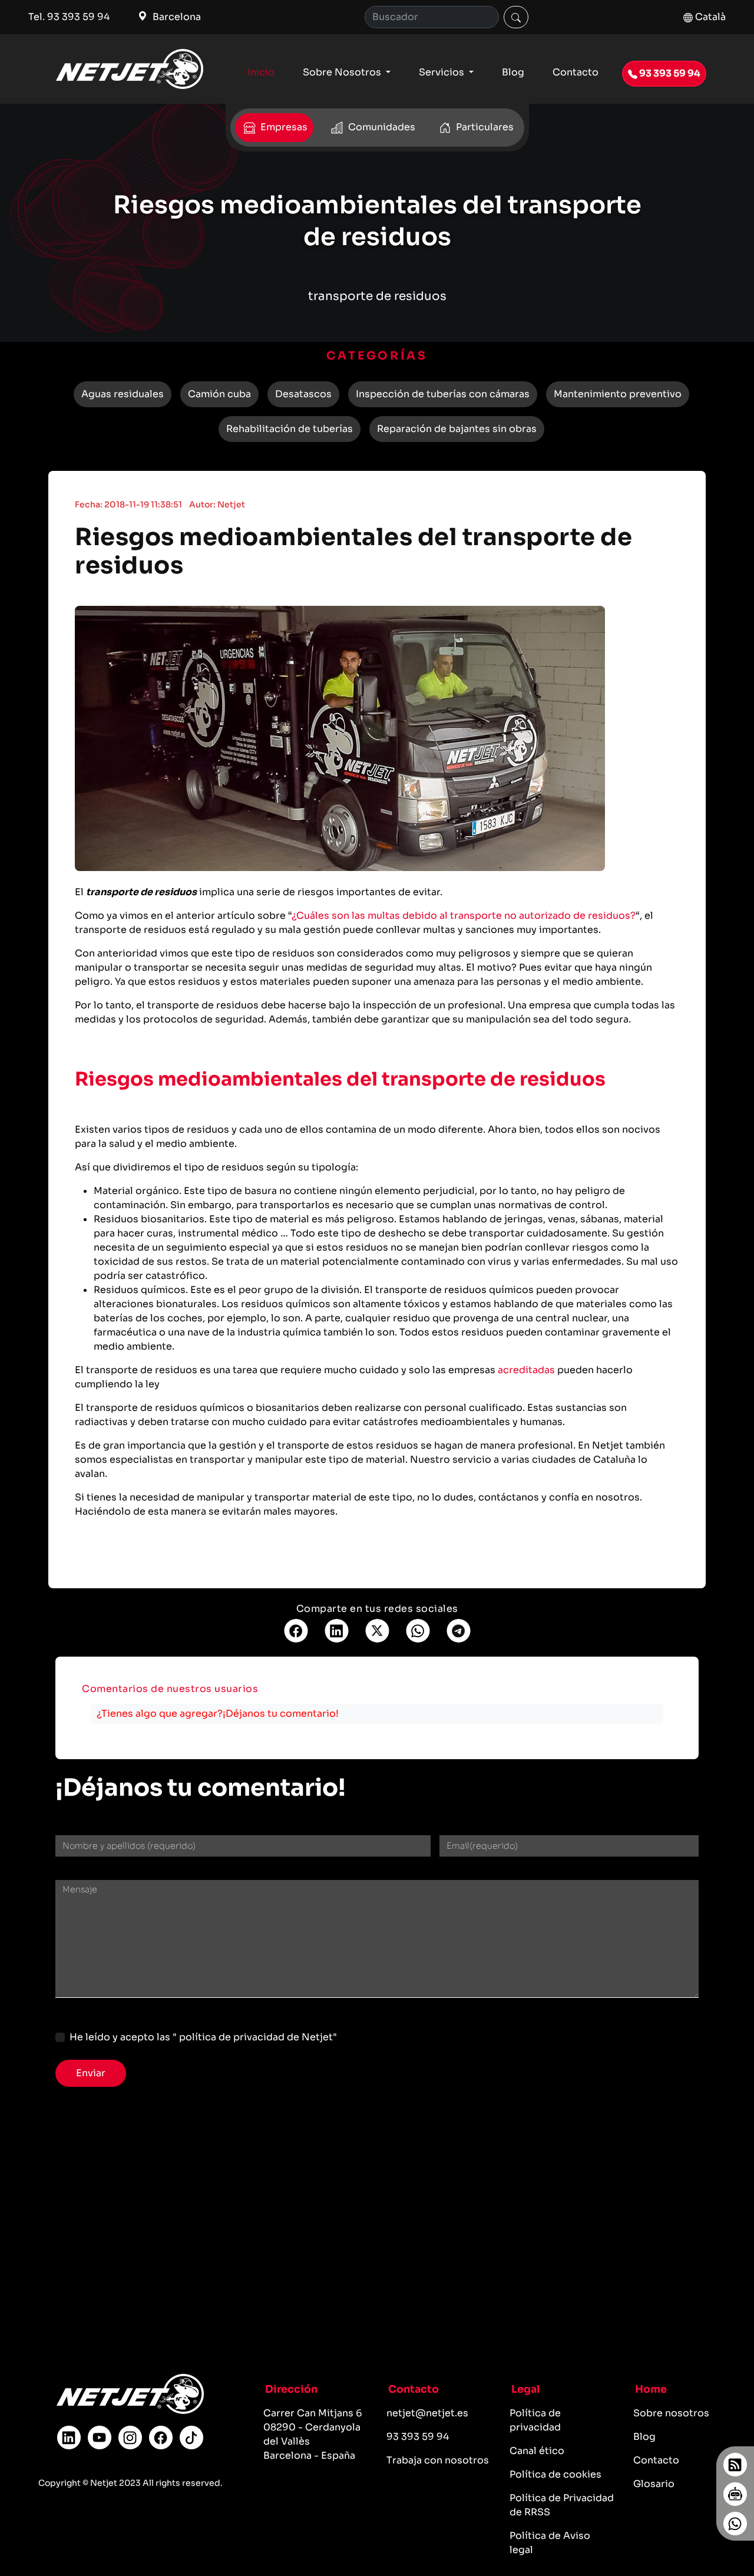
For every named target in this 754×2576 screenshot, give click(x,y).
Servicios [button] (443, 72)
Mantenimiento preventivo (618, 394)
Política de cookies (555, 2474)
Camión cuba (219, 394)
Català (709, 17)
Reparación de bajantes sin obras (457, 429)
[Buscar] (516, 17)
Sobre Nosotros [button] (343, 72)
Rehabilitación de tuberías (290, 429)
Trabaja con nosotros (438, 2460)
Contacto (576, 72)
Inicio (261, 72)
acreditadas (526, 1370)
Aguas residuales (123, 394)
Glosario (654, 2484)
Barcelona (176, 17)
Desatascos (303, 394)
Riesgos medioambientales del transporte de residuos (353, 551)
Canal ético (537, 2451)
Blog (513, 72)
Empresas (283, 127)
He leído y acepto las (203, 2037)
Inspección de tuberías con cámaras (443, 394)
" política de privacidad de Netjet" (255, 2037)
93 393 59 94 (669, 73)
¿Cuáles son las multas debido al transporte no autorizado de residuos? (464, 916)
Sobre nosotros (671, 2413)
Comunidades (381, 127)
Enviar (91, 2073)
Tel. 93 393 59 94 (69, 17)
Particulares (484, 127)
